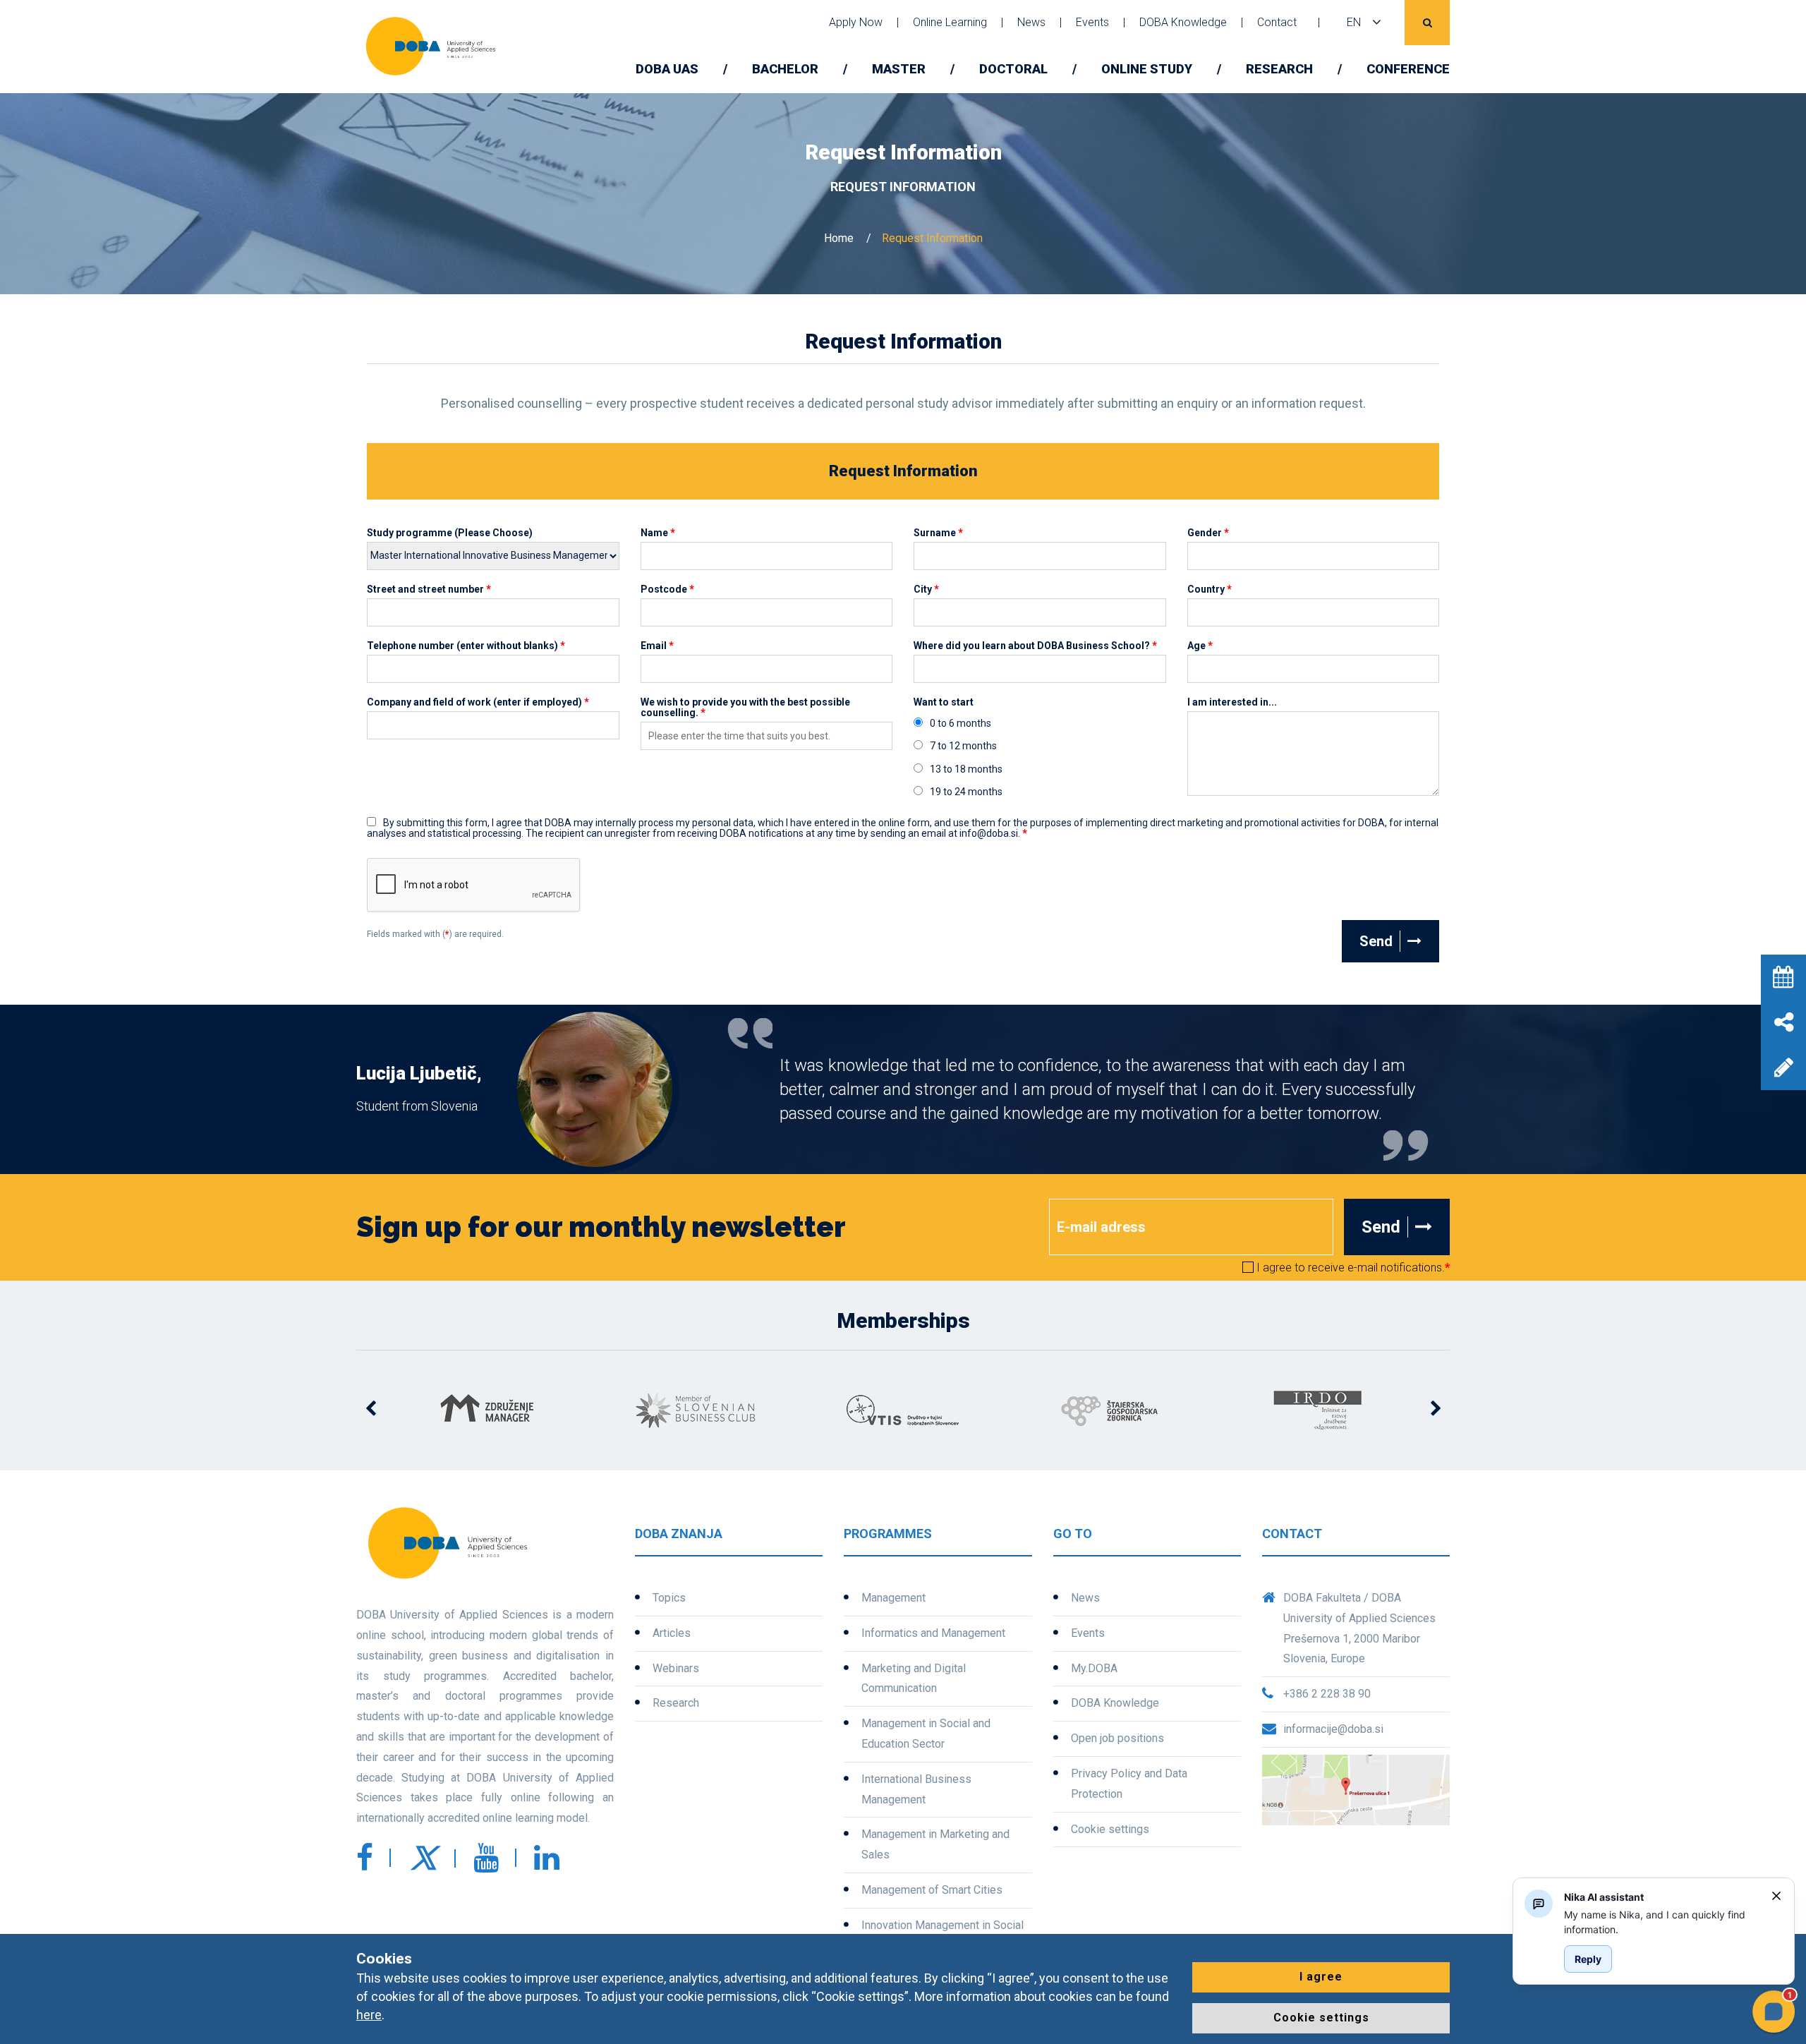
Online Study (1147, 69)
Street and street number (429, 589)
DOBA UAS (667, 69)
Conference (1408, 69)
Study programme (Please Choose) (450, 533)
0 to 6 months (960, 724)
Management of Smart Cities (932, 1890)
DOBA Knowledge (1183, 22)
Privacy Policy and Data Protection (1129, 1784)
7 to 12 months (963, 746)
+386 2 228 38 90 (1327, 1694)
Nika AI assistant (1604, 1897)
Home (839, 238)
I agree (1321, 1977)
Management (893, 1598)
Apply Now (856, 22)
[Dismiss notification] (1776, 1896)
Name (658, 533)
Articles (672, 1633)
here (369, 2015)
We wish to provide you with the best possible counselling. (745, 708)
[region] (1662, 1922)
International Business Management (916, 1789)
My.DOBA (1094, 1668)
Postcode (667, 589)
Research (1279, 69)
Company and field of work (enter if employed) (478, 702)
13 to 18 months (966, 769)
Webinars (676, 1668)
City (926, 589)
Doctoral (1013, 69)
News (1031, 22)
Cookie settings (1110, 1829)
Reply (1588, 1959)
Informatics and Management (933, 1633)
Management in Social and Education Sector (926, 1734)
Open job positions (1117, 1738)
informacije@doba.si (1333, 1729)
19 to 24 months (966, 792)
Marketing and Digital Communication (914, 1679)
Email (657, 646)
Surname (938, 533)
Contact (1277, 22)
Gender (1208, 533)
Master (899, 69)
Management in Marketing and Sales (935, 1844)
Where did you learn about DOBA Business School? (1035, 646)
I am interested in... (1232, 702)
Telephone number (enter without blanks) (466, 646)
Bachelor (785, 69)
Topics (669, 1598)
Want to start (944, 702)
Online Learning (950, 22)
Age (1200, 646)
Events (1092, 22)
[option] (488, 1410)
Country (1210, 589)
